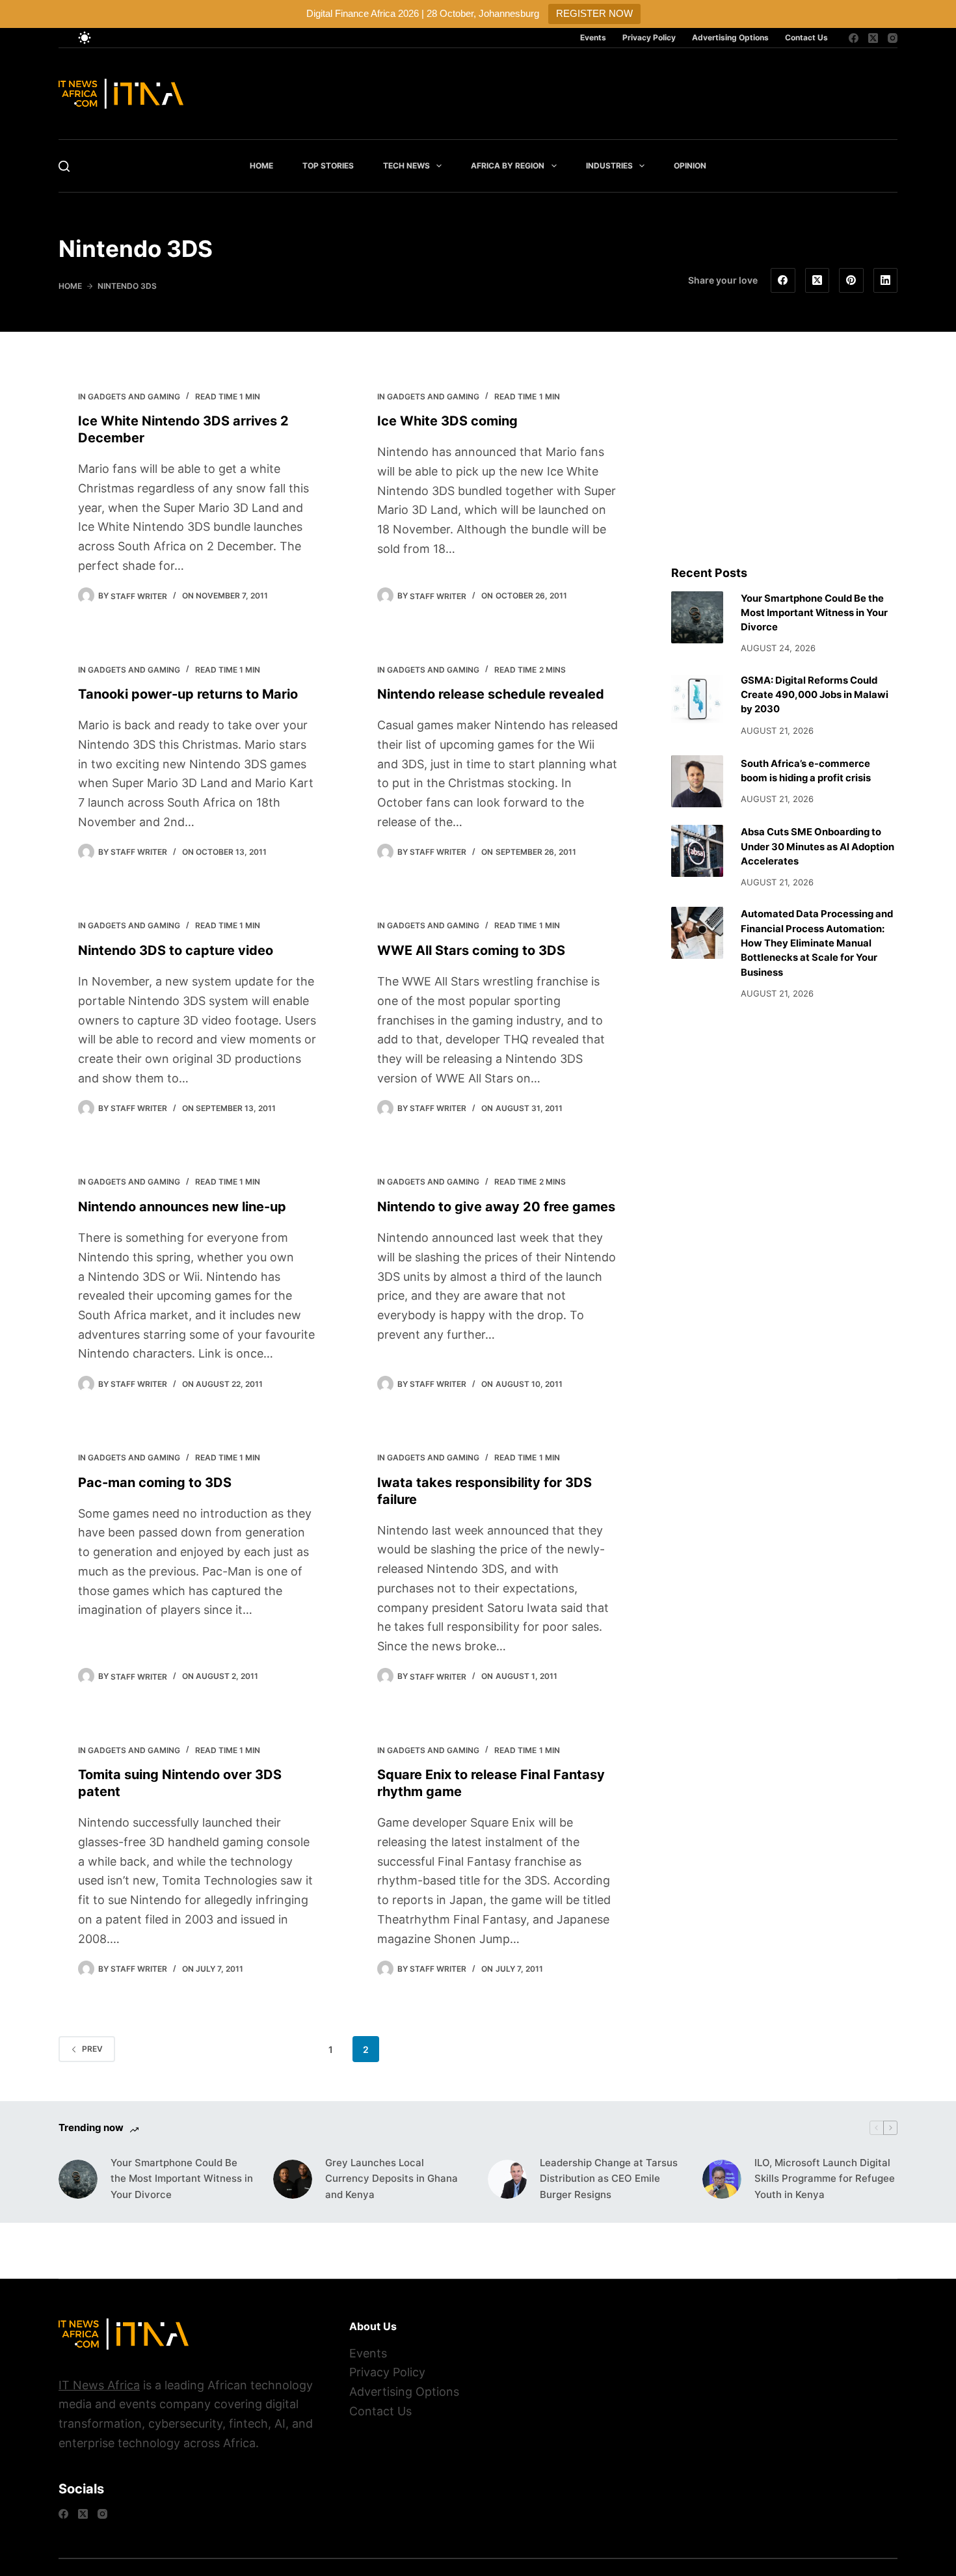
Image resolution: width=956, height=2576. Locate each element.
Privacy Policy (649, 37)
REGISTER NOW (594, 13)
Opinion (690, 166)
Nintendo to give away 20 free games (496, 1207)
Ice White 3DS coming (447, 421)
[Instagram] (893, 38)
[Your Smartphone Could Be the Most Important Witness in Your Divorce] (697, 617)
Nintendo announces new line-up (182, 1207)
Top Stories (328, 166)
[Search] (64, 166)
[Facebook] (854, 38)
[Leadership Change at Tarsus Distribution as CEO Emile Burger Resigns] (507, 2179)
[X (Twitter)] (873, 38)
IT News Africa (99, 2385)
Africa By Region (508, 166)
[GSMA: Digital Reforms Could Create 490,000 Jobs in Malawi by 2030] (697, 699)
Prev (92, 2049)
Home (261, 166)
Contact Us (806, 37)
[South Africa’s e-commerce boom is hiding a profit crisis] (697, 781)
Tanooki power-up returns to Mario (188, 694)
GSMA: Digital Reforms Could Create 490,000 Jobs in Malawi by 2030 (815, 695)
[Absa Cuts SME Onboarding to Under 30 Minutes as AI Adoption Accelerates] (697, 851)
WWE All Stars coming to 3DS (471, 950)
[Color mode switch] (85, 38)
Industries (609, 166)
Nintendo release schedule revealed (491, 694)
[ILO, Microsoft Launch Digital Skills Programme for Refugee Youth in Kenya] (722, 2179)
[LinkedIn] (886, 280)
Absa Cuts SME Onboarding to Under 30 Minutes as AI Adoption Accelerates (817, 847)
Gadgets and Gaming (134, 396)
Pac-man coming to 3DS (155, 1483)
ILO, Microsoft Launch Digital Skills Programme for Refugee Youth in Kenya (825, 2179)
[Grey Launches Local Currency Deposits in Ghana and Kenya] (293, 2179)
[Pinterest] (851, 280)
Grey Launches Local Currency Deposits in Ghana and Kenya (392, 2179)
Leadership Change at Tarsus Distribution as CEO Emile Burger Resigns (609, 2179)
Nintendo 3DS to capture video (176, 950)
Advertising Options (730, 37)
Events (593, 37)
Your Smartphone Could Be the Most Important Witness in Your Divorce (814, 613)
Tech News (406, 166)
